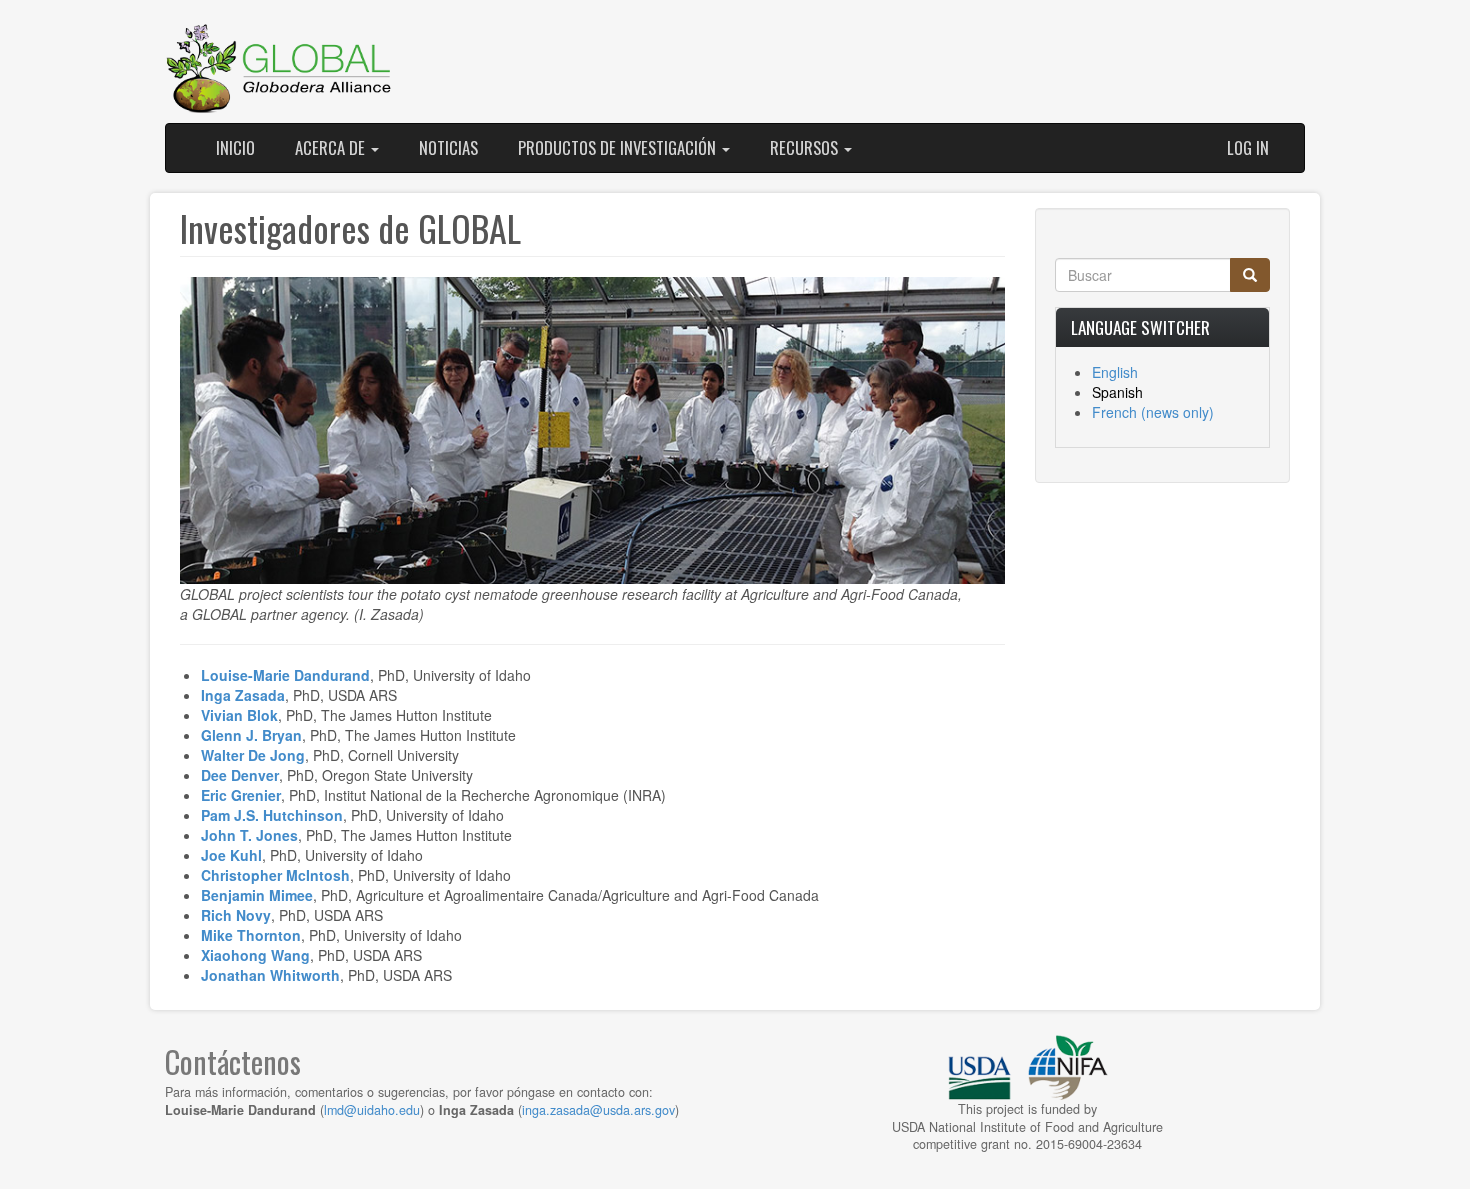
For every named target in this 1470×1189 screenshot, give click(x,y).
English (1115, 372)
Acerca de (332, 147)
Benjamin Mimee (257, 895)
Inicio (235, 147)
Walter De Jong (253, 755)
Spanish (1117, 392)
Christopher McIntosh (275, 875)
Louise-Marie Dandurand (285, 675)
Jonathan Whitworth (270, 975)
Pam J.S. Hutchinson (272, 815)
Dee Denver (240, 775)
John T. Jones (249, 835)
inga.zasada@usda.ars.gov (598, 1110)
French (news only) (1153, 412)
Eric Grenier (241, 795)
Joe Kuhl (231, 855)
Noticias (448, 147)
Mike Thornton (251, 935)
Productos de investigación (619, 147)
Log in (1248, 147)
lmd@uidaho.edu (372, 1110)
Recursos (806, 147)
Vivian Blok (239, 715)
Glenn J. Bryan (251, 735)
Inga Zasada (243, 695)
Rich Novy (236, 915)
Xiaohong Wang (255, 955)
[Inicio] (280, 69)
